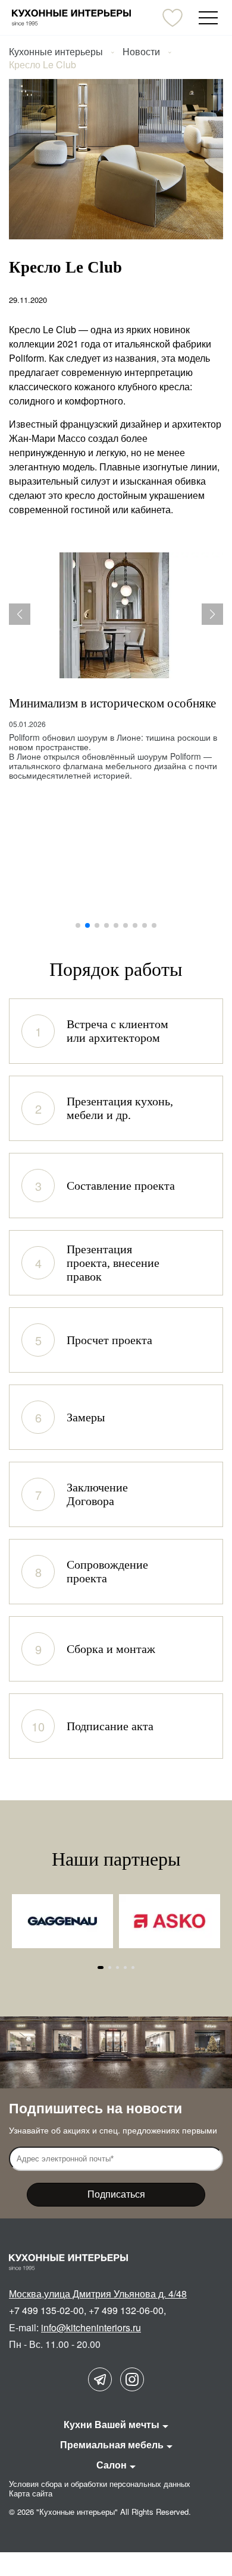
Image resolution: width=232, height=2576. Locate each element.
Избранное (173, 18)
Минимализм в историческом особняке (112, 703)
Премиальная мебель (112, 2444)
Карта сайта (31, 2493)
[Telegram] (100, 2379)
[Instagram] (132, 2379)
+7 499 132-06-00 (126, 2310)
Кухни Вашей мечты (112, 2424)
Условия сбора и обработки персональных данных (100, 2484)
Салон (112, 2465)
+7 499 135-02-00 (46, 2310)
